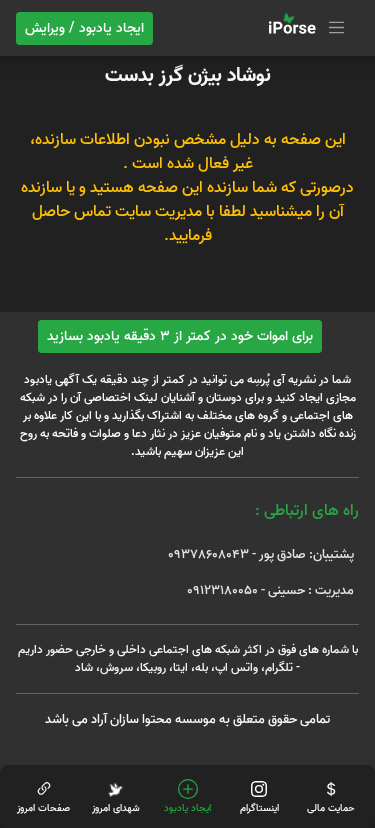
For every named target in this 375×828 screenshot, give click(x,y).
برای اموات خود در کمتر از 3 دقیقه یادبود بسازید (180, 336)
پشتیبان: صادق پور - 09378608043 (261, 554)
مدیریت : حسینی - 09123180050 (270, 590)
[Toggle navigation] (304, 28)
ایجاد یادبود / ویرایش (84, 28)
